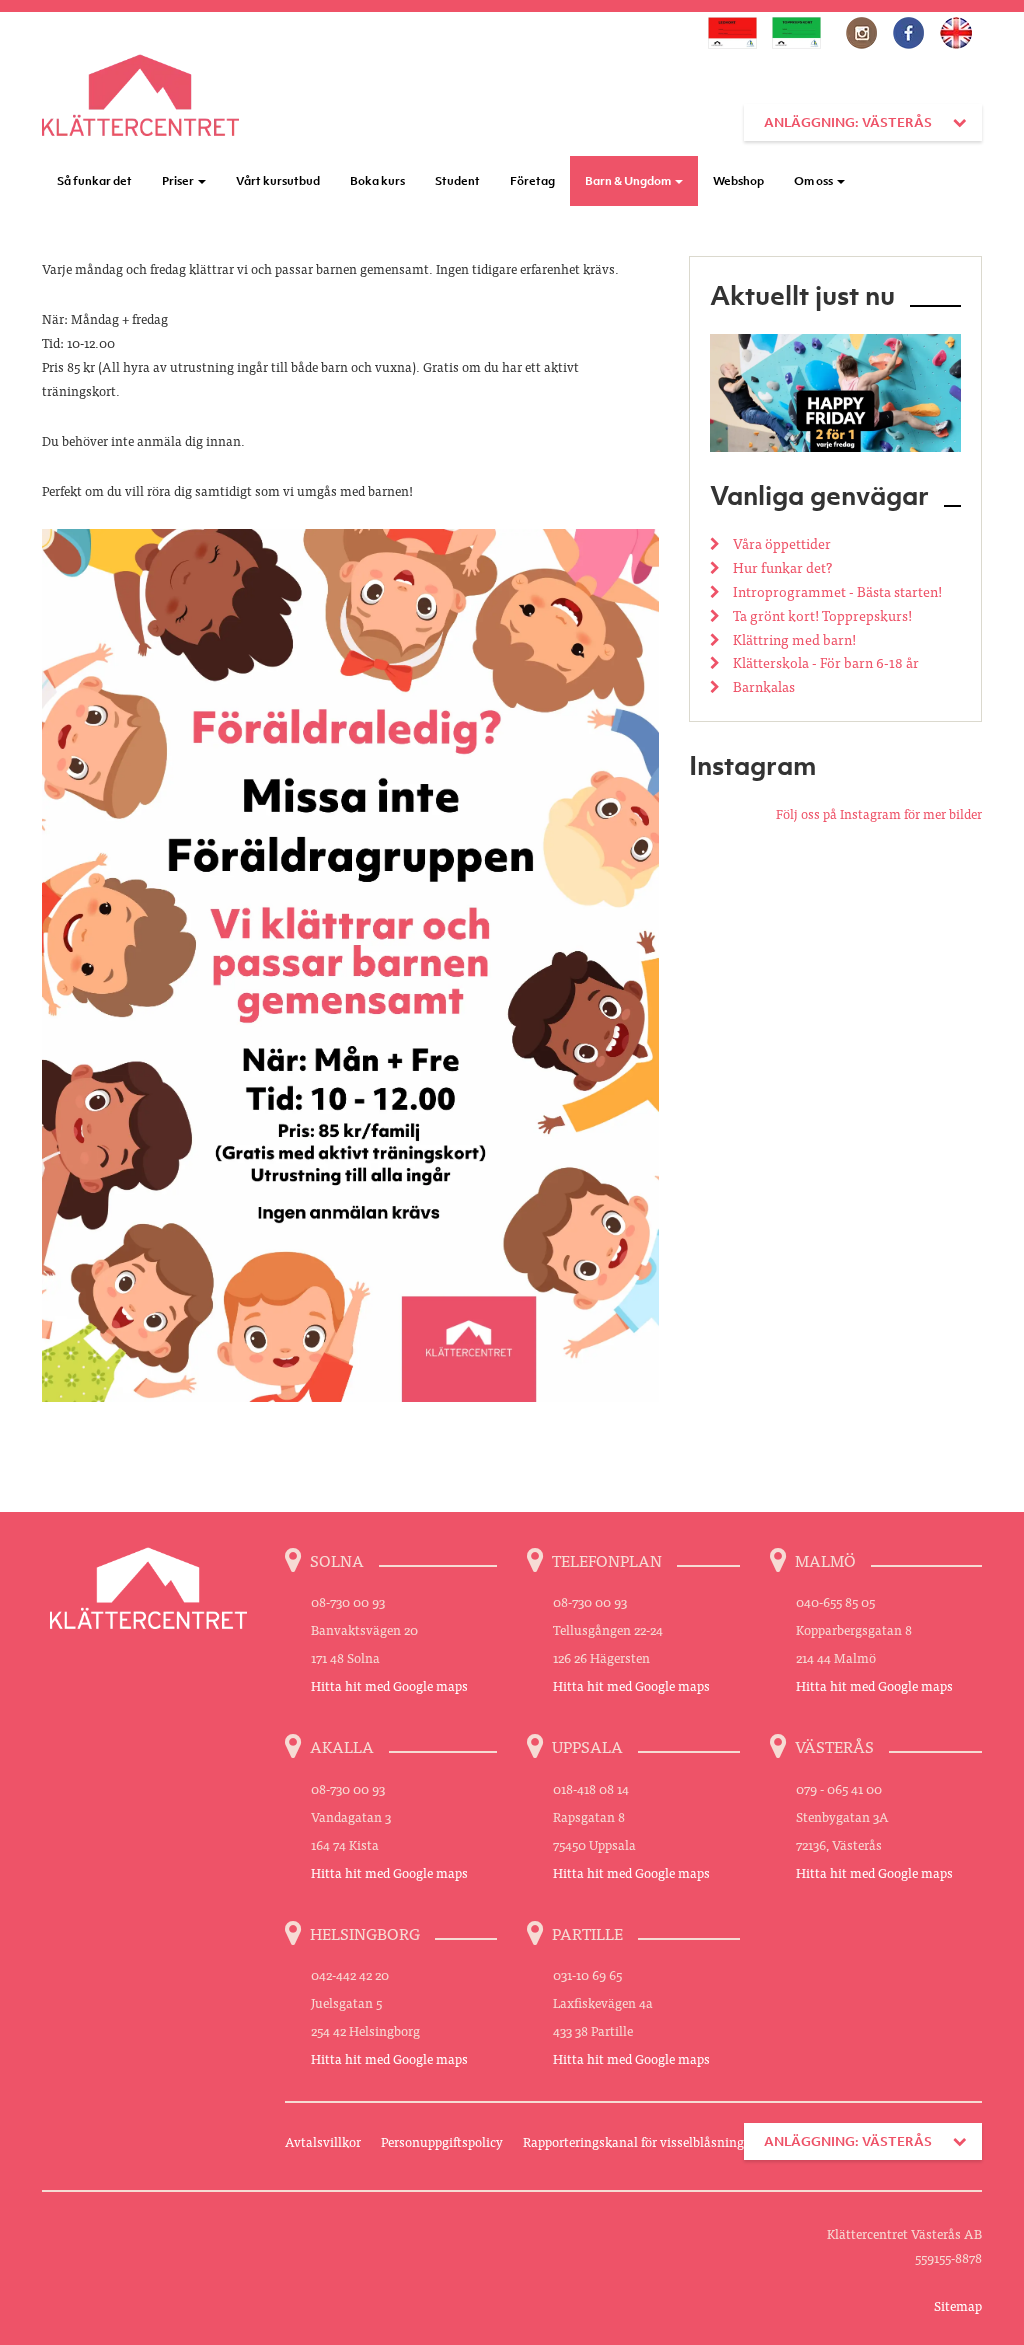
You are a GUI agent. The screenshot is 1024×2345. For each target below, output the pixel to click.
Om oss (814, 181)
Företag (532, 181)
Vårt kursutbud (278, 181)
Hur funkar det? (781, 567)
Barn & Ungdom (629, 181)
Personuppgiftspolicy (442, 2141)
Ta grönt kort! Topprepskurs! (821, 615)
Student (457, 181)
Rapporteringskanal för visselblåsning (633, 2141)
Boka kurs (377, 181)
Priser (179, 181)
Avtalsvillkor (323, 2141)
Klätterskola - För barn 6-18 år (824, 662)
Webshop (738, 181)
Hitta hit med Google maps (389, 1685)
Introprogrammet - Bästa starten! (836, 591)
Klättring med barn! (793, 639)
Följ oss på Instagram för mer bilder (879, 813)
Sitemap (958, 2305)
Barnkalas (762, 686)
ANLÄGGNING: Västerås (848, 122)
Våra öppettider (780, 543)
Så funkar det (94, 181)
